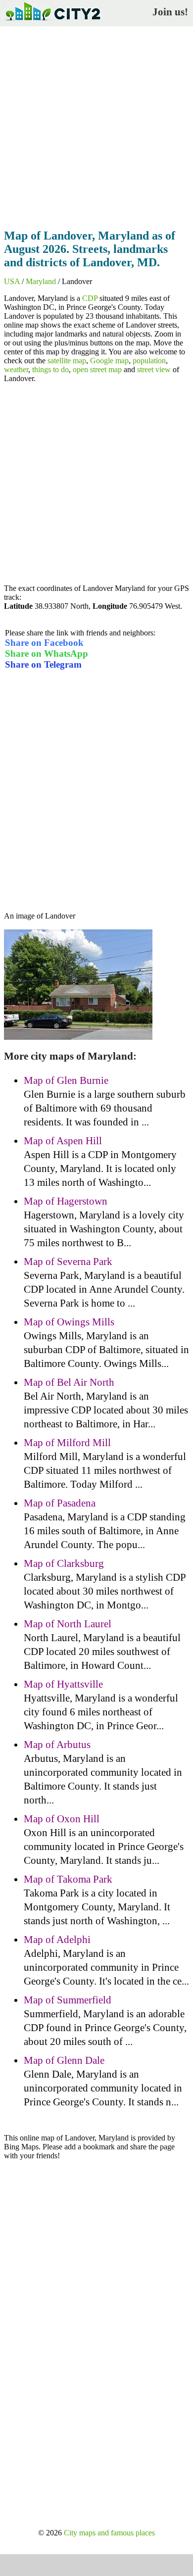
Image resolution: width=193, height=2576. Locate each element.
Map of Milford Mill (67, 1443)
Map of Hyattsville (63, 1684)
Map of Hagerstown (66, 1201)
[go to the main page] (52, 23)
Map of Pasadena (60, 1503)
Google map (109, 361)
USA (12, 281)
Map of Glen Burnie (66, 1080)
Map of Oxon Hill (62, 1819)
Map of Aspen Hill (63, 1141)
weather (16, 369)
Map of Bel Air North (69, 1382)
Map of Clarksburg (64, 1563)
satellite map (67, 361)
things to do (50, 369)
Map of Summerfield (68, 2000)
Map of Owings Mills (69, 1322)
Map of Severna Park (68, 1262)
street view (154, 369)
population (149, 361)
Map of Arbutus (57, 1745)
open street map (97, 369)
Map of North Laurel (68, 1624)
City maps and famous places (109, 2533)
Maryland (41, 281)
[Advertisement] (96, 125)
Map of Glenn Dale (64, 2060)
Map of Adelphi (57, 1940)
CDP (90, 298)
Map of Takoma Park (68, 1879)
